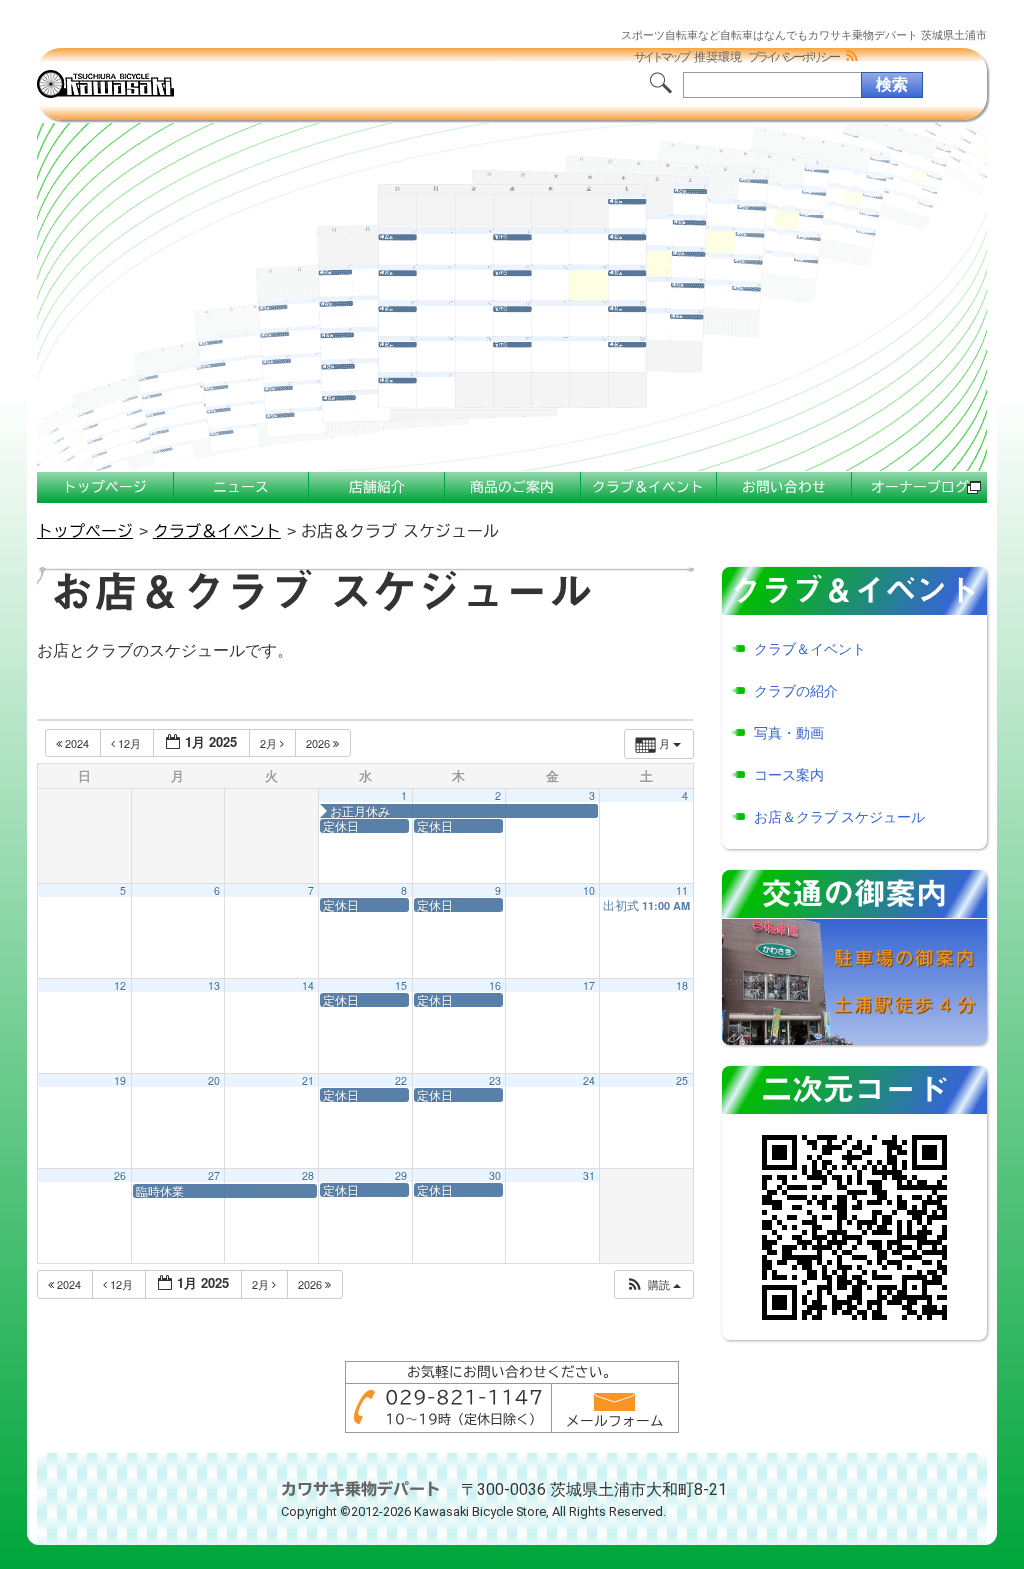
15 (401, 985)
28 (308, 1175)
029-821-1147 (464, 1397)
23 (495, 1080)
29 (401, 1175)
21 (308, 1080)
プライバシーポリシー (793, 57)
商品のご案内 (512, 487)
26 (120, 1175)
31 (589, 1175)
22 (401, 1080)
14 (308, 985)
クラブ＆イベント (648, 487)
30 (495, 1175)
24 (589, 1080)
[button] (653, 1284)
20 (214, 1080)
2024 (77, 743)
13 (214, 985)
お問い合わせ (784, 487)
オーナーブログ (920, 487)
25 (682, 1080)
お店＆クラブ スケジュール (839, 817)
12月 (129, 743)
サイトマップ (661, 57)
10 (589, 890)
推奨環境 (718, 57)
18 (682, 985)
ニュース (241, 487)
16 (495, 985)
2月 (270, 743)
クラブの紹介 (796, 691)
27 (214, 1175)
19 (120, 1080)
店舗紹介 (377, 487)
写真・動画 (789, 733)
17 (589, 985)
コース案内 (789, 775)
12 (120, 985)
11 (682, 890)
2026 (319, 743)
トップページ (105, 487)
